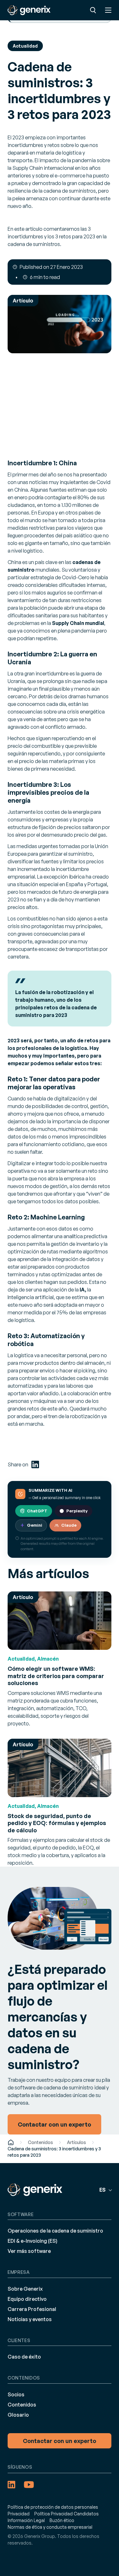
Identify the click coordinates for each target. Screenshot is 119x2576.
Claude (69, 1525)
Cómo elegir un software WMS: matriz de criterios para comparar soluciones (56, 1676)
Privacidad (19, 2514)
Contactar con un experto (60, 2441)
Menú (108, 10)
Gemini (35, 1525)
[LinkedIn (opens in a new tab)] (35, 1464)
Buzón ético (62, 2520)
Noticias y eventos (30, 2319)
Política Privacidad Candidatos (66, 2514)
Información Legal (26, 2520)
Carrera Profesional (32, 2309)
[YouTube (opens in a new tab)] (29, 2485)
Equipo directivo (27, 2299)
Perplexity (77, 1511)
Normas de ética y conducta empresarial (50, 2527)
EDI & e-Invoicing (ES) (33, 2241)
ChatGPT (37, 1511)
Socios (16, 2394)
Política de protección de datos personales (53, 2507)
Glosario (18, 2415)
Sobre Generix (25, 2289)
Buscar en (93, 10)
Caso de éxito (24, 2357)
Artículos (76, 2142)
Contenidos (40, 2142)
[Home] (11, 2142)
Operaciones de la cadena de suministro (55, 2231)
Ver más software (29, 2251)
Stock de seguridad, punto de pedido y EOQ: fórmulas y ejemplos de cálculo (57, 1823)
